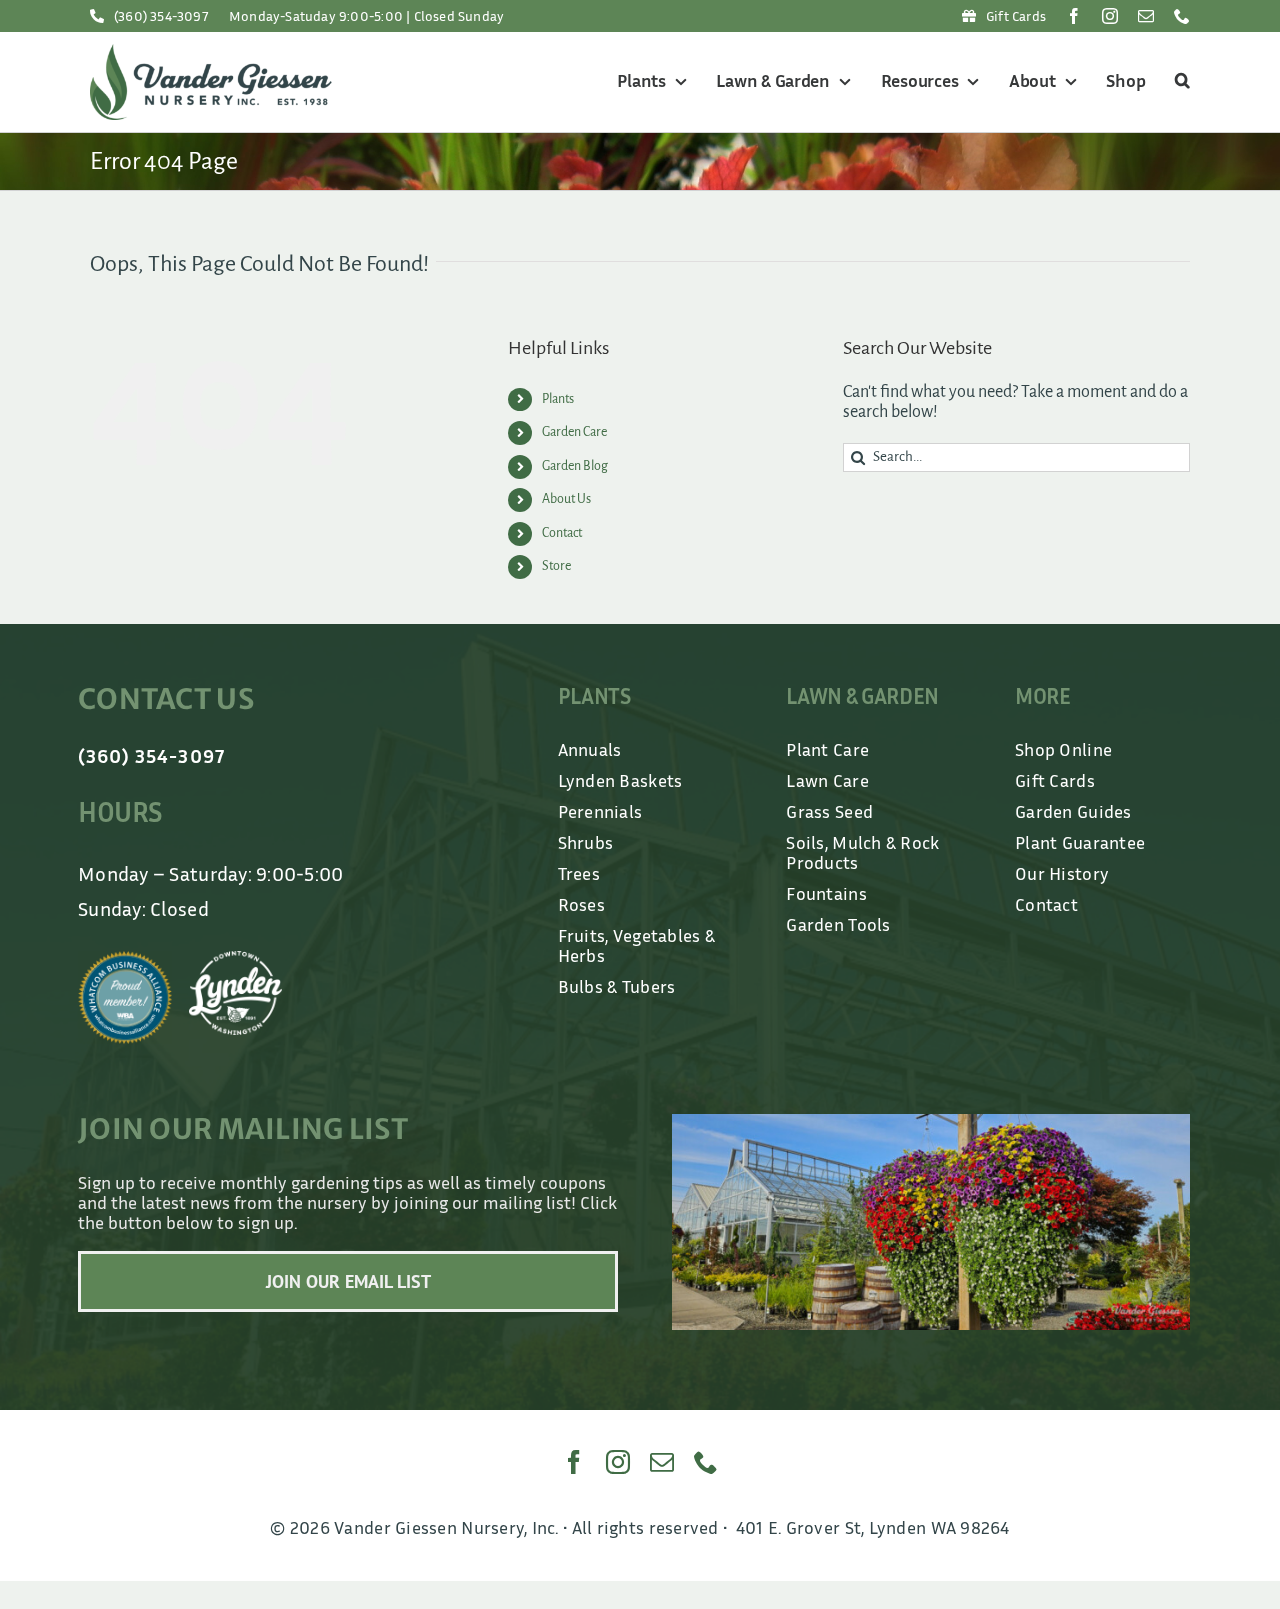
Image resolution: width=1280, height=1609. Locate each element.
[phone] (1182, 16)
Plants (558, 399)
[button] (1179, 82)
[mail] (1146, 16)
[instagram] (1110, 16)
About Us (566, 499)
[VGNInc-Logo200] (211, 53)
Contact (562, 533)
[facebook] (1074, 16)
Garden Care (574, 432)
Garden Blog (575, 466)
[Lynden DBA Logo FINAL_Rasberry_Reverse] (236, 960)
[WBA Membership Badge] (125, 960)
